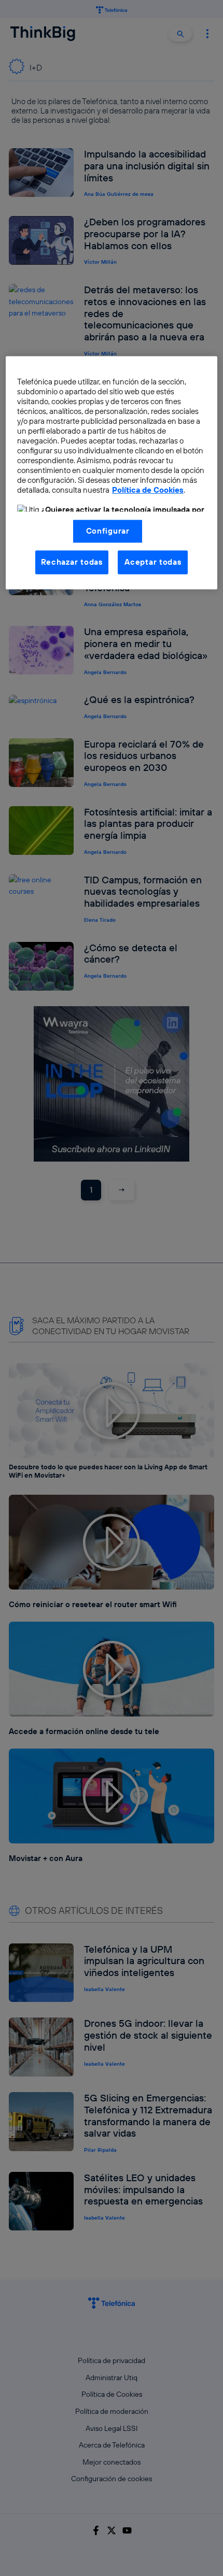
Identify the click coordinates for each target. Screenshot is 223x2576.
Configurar (108, 531)
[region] (112, 473)
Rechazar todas (72, 562)
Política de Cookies (148, 490)
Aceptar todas (153, 562)
